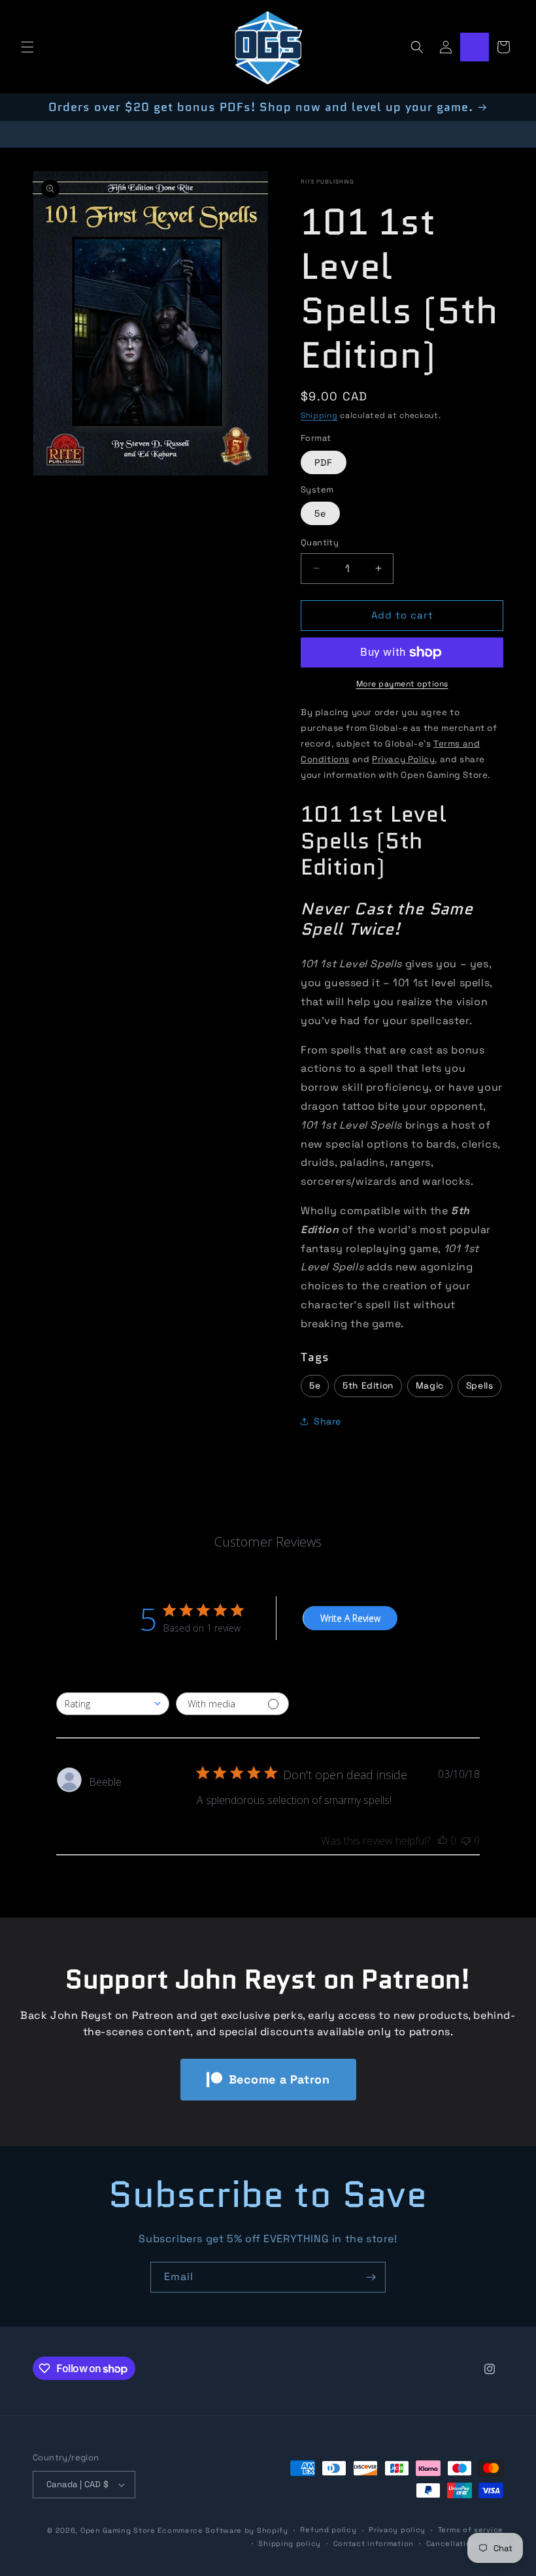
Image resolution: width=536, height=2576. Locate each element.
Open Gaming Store (118, 2530)
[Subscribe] (371, 2277)
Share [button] (327, 1421)
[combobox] (113, 1704)
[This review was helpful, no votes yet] (443, 1841)
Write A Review (350, 1618)
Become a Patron (279, 2079)
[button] (27, 47)
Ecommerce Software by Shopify (223, 2530)
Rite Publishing (327, 182)
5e (320, 513)
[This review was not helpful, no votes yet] (466, 1841)
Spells (480, 1386)
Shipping (319, 415)
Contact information (374, 2543)
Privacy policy (397, 2530)
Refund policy (328, 2530)
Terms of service (471, 2530)
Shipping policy (290, 2543)
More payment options (402, 684)
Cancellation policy (465, 2543)
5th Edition (368, 1386)
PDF (324, 462)
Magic (430, 1386)
